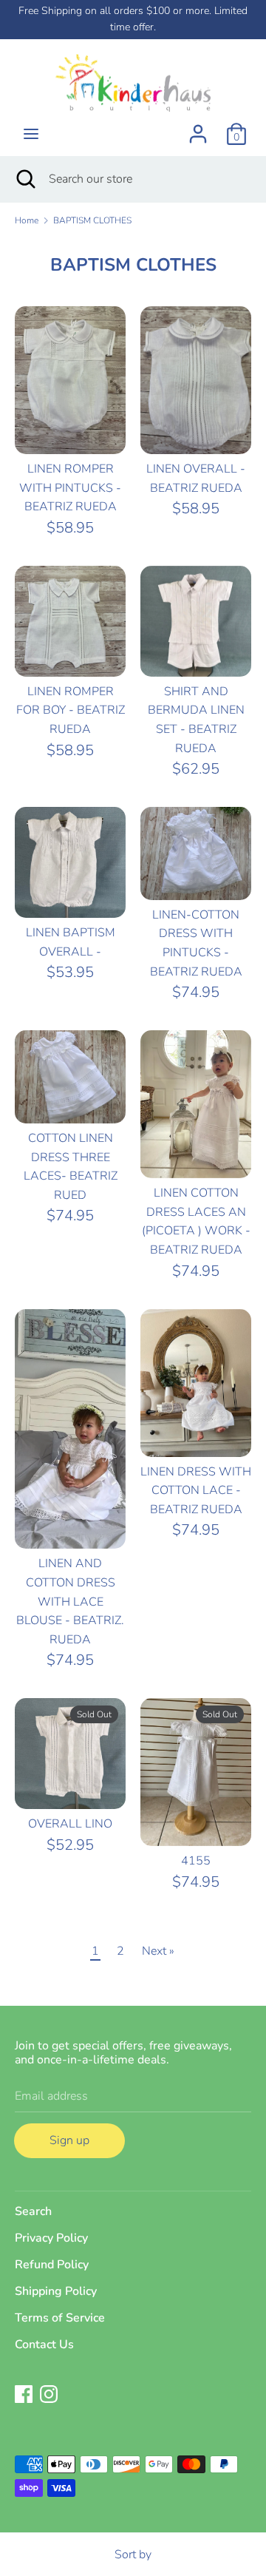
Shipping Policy (56, 2291)
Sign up (69, 2140)
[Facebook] (24, 2393)
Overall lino (70, 1824)
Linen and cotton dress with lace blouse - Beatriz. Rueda (70, 1601)
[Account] (198, 128)
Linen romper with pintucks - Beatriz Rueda (70, 488)
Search (33, 2211)
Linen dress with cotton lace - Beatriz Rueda (196, 1491)
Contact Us (44, 2345)
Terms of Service (60, 2318)
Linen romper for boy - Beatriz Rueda (71, 710)
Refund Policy (52, 2265)
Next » (158, 1951)
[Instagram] (49, 2393)
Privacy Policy (51, 2238)
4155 (196, 1861)
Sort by (133, 2555)
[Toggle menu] (31, 134)
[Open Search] (24, 179)
